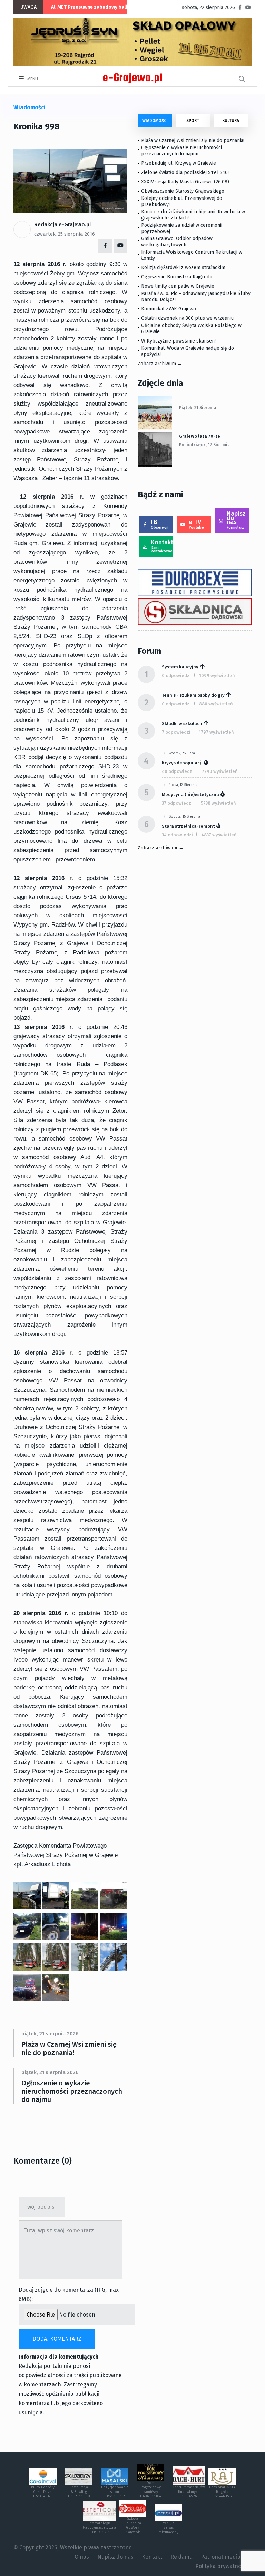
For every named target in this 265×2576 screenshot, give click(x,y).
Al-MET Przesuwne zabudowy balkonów (96, 7)
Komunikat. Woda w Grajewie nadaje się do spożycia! (188, 351)
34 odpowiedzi (177, 835)
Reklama (181, 2557)
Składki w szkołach (182, 723)
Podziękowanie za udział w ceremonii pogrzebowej (182, 228)
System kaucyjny (180, 667)
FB (159, 524)
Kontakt (162, 546)
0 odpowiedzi (176, 676)
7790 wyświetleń (220, 771)
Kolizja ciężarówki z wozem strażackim (183, 268)
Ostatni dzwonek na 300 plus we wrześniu (187, 318)
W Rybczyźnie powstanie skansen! (178, 341)
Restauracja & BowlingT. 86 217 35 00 (79, 2492)
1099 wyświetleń (217, 676)
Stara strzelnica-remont (188, 826)
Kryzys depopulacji (182, 763)
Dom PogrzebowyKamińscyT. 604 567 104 (150, 2490)
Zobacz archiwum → (160, 364)
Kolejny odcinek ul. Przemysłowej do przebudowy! (182, 201)
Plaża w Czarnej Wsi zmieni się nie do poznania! (69, 2048)
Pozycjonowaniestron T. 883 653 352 (115, 2492)
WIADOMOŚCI (155, 121)
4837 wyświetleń (219, 835)
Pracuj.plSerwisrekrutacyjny (168, 2528)
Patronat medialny (224, 2557)
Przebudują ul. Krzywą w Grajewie (179, 163)
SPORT (193, 121)
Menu (32, 79)
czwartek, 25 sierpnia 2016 (65, 234)
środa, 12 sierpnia (183, 785)
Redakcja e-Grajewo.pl (63, 224)
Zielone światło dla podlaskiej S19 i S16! (186, 172)
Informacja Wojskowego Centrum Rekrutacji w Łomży (192, 255)
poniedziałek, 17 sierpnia (204, 445)
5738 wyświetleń (218, 803)
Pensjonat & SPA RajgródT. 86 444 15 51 (222, 2492)
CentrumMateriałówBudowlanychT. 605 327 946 (189, 2492)
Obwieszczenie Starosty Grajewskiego (183, 191)
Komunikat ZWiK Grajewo (169, 309)
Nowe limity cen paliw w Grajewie (178, 286)
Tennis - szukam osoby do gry (193, 695)
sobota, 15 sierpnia (184, 817)
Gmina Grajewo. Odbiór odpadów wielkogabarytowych (177, 242)
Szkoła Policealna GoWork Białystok (133, 2526)
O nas (82, 2557)
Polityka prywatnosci (222, 2566)
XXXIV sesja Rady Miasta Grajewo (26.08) (185, 182)
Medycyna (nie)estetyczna (190, 794)
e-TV (196, 524)
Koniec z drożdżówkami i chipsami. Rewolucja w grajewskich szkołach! (193, 215)
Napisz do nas (236, 520)
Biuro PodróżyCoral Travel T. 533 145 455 (43, 2492)
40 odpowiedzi (178, 771)
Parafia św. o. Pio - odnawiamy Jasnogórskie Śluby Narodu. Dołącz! (196, 297)
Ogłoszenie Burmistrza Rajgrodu (177, 277)
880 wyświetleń (216, 704)
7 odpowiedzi (176, 732)
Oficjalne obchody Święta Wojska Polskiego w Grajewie (191, 329)
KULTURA (231, 121)
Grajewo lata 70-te (200, 436)
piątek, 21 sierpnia (198, 408)
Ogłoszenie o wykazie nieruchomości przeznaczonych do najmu (72, 2091)
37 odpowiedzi (177, 803)
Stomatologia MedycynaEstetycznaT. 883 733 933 (99, 2528)
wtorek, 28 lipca (182, 753)
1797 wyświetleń (216, 732)
